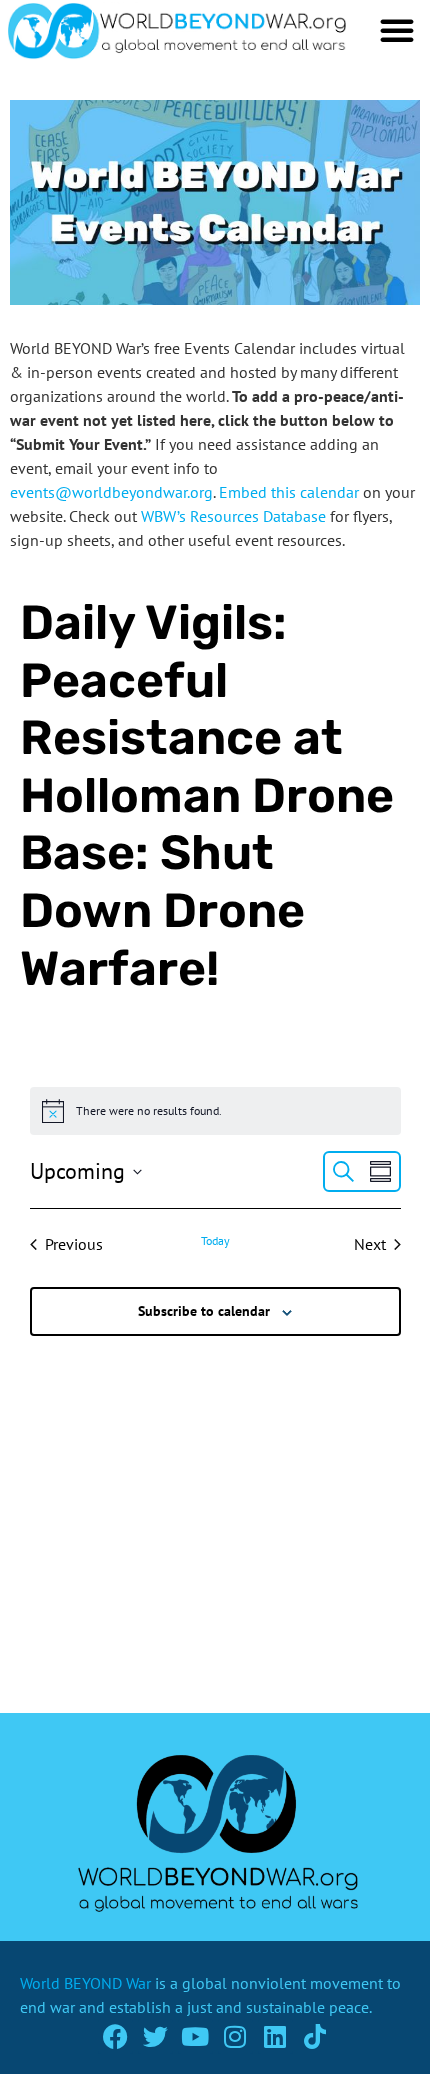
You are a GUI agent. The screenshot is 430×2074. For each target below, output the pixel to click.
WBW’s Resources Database (233, 516)
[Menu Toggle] (397, 30)
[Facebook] (115, 2036)
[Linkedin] (275, 2036)
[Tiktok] (315, 2036)
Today (215, 1240)
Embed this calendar (289, 492)
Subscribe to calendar (204, 1311)
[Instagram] (235, 2036)
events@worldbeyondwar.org (111, 492)
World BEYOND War (85, 1983)
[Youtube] (195, 2036)
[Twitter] (155, 2036)
